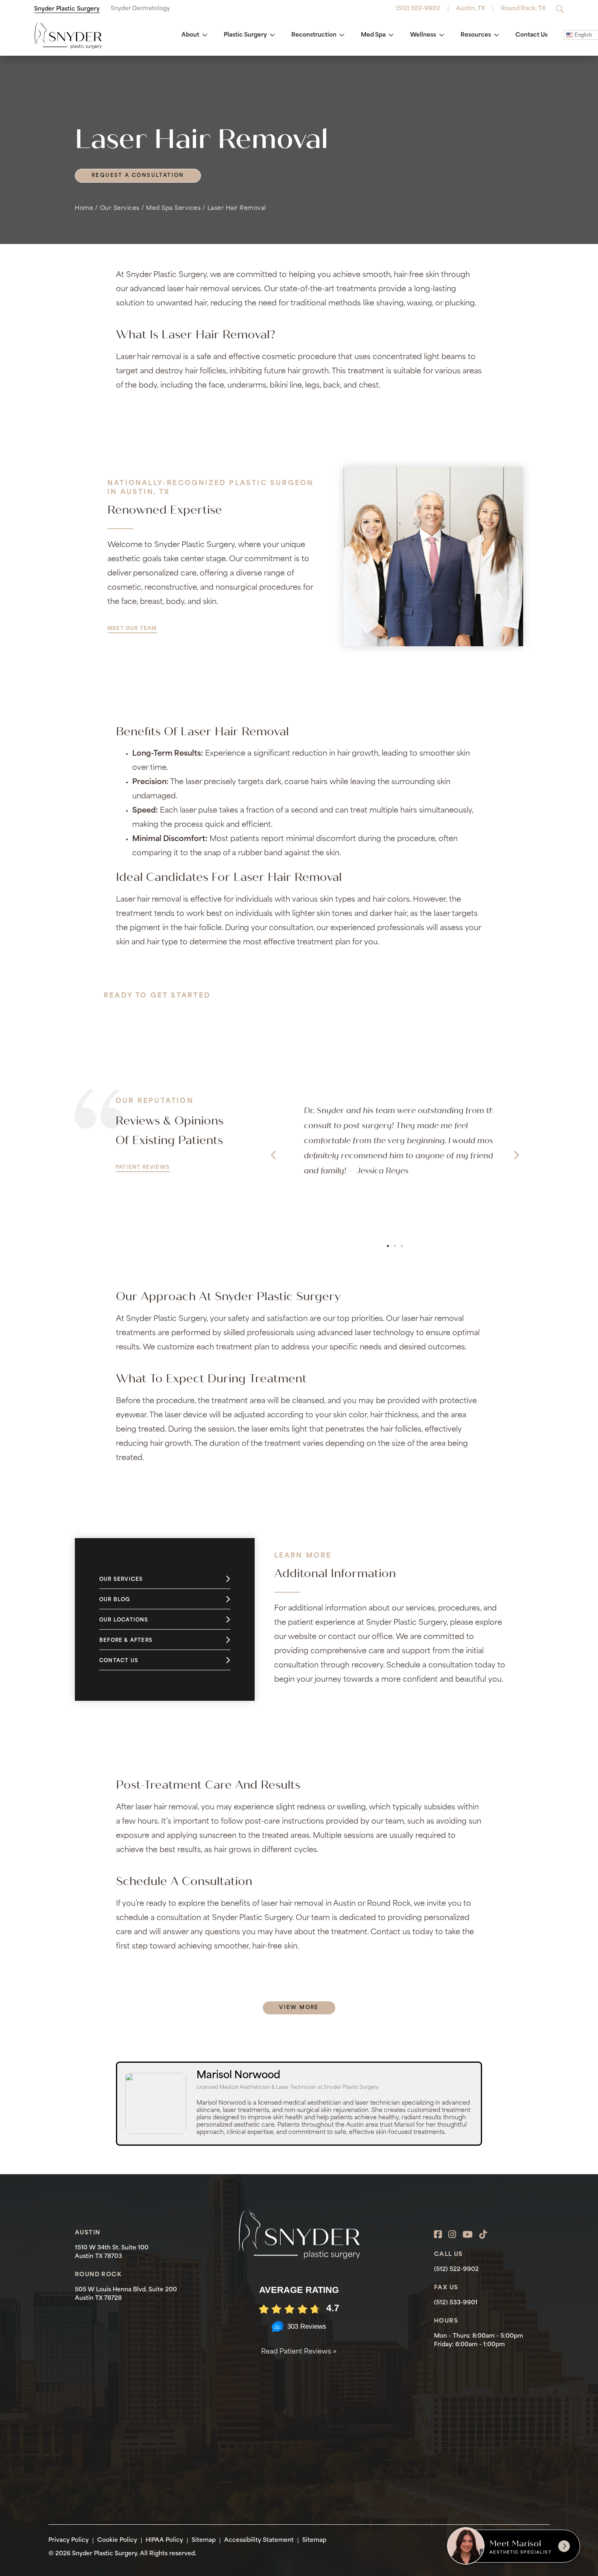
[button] (274, 1155)
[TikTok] (483, 2235)
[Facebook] (438, 2235)
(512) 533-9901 (456, 2303)
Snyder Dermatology (140, 9)
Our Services (120, 208)
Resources (476, 35)
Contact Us (531, 35)
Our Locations (124, 1620)
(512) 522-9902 (418, 9)
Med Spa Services (173, 208)
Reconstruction (314, 35)
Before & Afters (126, 1641)
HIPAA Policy (164, 2540)
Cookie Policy (117, 2540)
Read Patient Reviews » (299, 2352)
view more (299, 2008)
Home (84, 208)
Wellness (423, 35)
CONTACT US (400, 1011)
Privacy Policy (69, 2540)
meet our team (132, 629)
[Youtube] (468, 2235)
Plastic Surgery (245, 35)
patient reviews (143, 1168)
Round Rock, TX (523, 9)
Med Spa (373, 35)
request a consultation (138, 176)
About (190, 35)
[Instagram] (452, 2235)
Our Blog (115, 1600)
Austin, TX (470, 9)
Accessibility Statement (259, 2540)
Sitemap (204, 2540)
